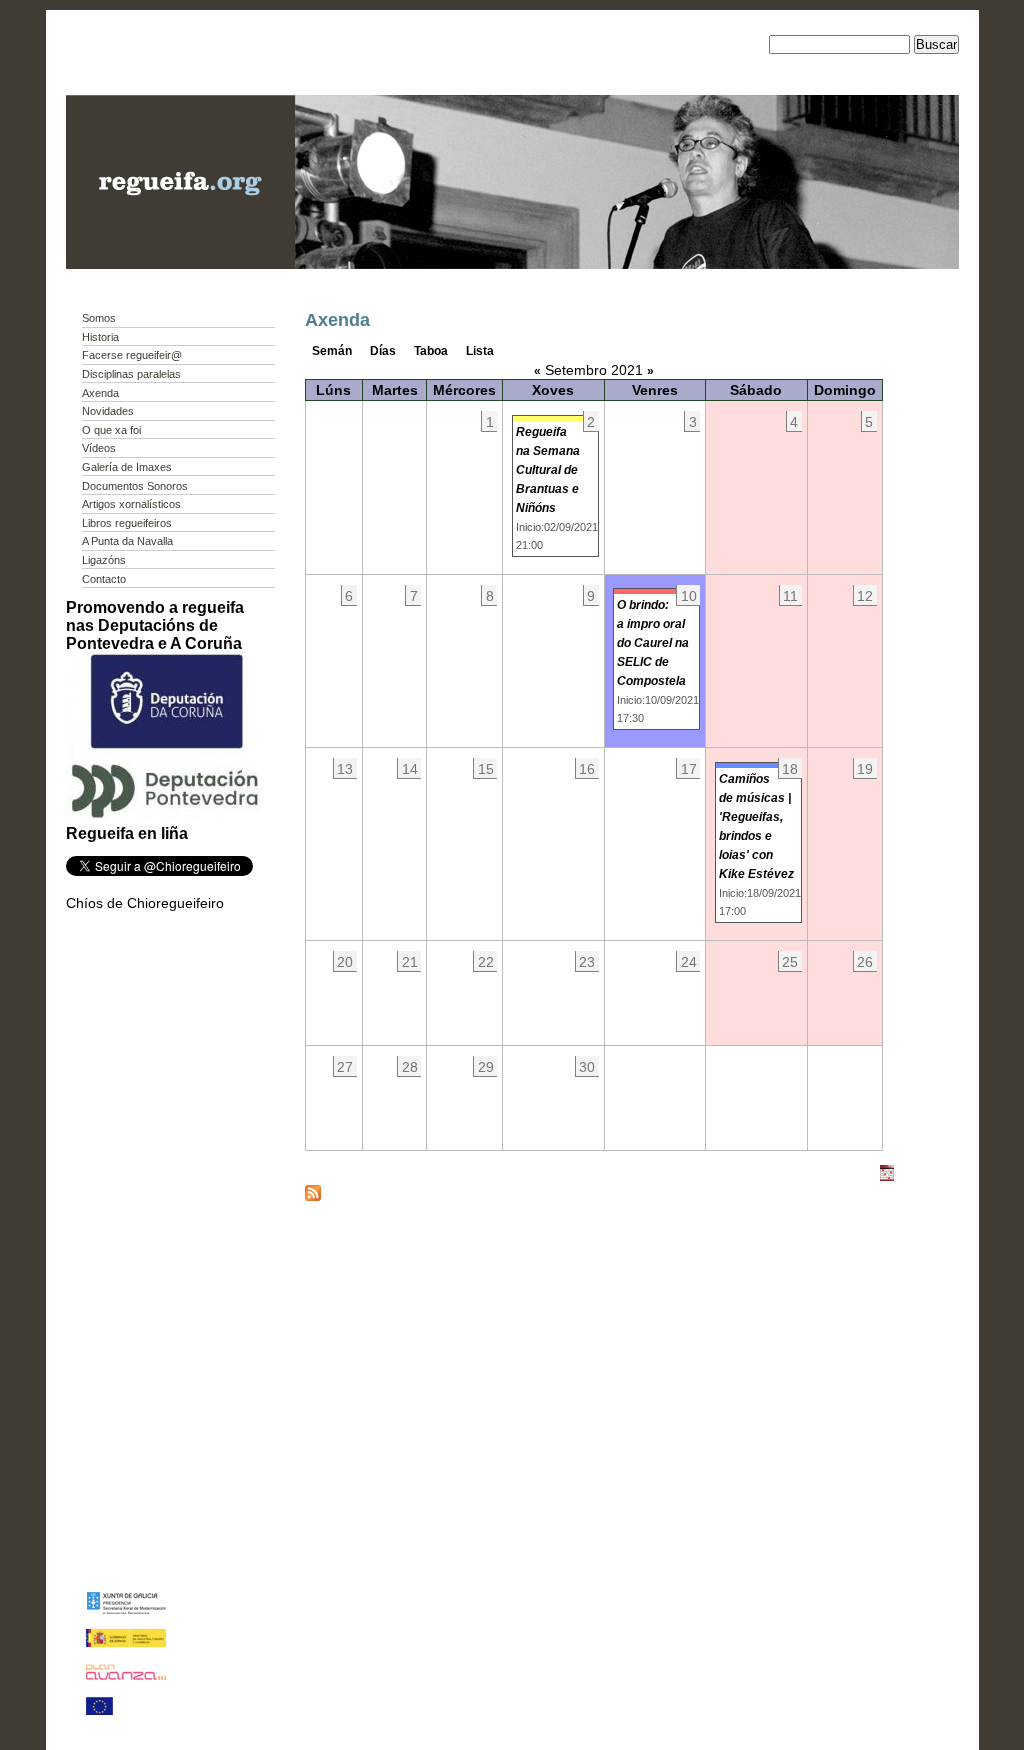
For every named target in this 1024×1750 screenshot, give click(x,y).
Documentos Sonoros (135, 486)
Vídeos (99, 448)
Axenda (100, 393)
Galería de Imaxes (127, 467)
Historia (100, 337)
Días (383, 351)
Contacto (104, 579)
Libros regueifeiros (127, 523)
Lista (480, 351)
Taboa (431, 351)
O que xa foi (111, 430)
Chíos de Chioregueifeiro (145, 903)
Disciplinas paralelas (131, 374)
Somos (99, 318)
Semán (332, 351)
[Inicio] (180, 264)
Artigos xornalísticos (131, 504)
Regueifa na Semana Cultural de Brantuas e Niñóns (548, 470)
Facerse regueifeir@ (132, 355)
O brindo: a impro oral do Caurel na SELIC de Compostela (653, 643)
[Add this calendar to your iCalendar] (887, 1177)
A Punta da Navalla (127, 541)
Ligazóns (104, 560)
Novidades (108, 411)
